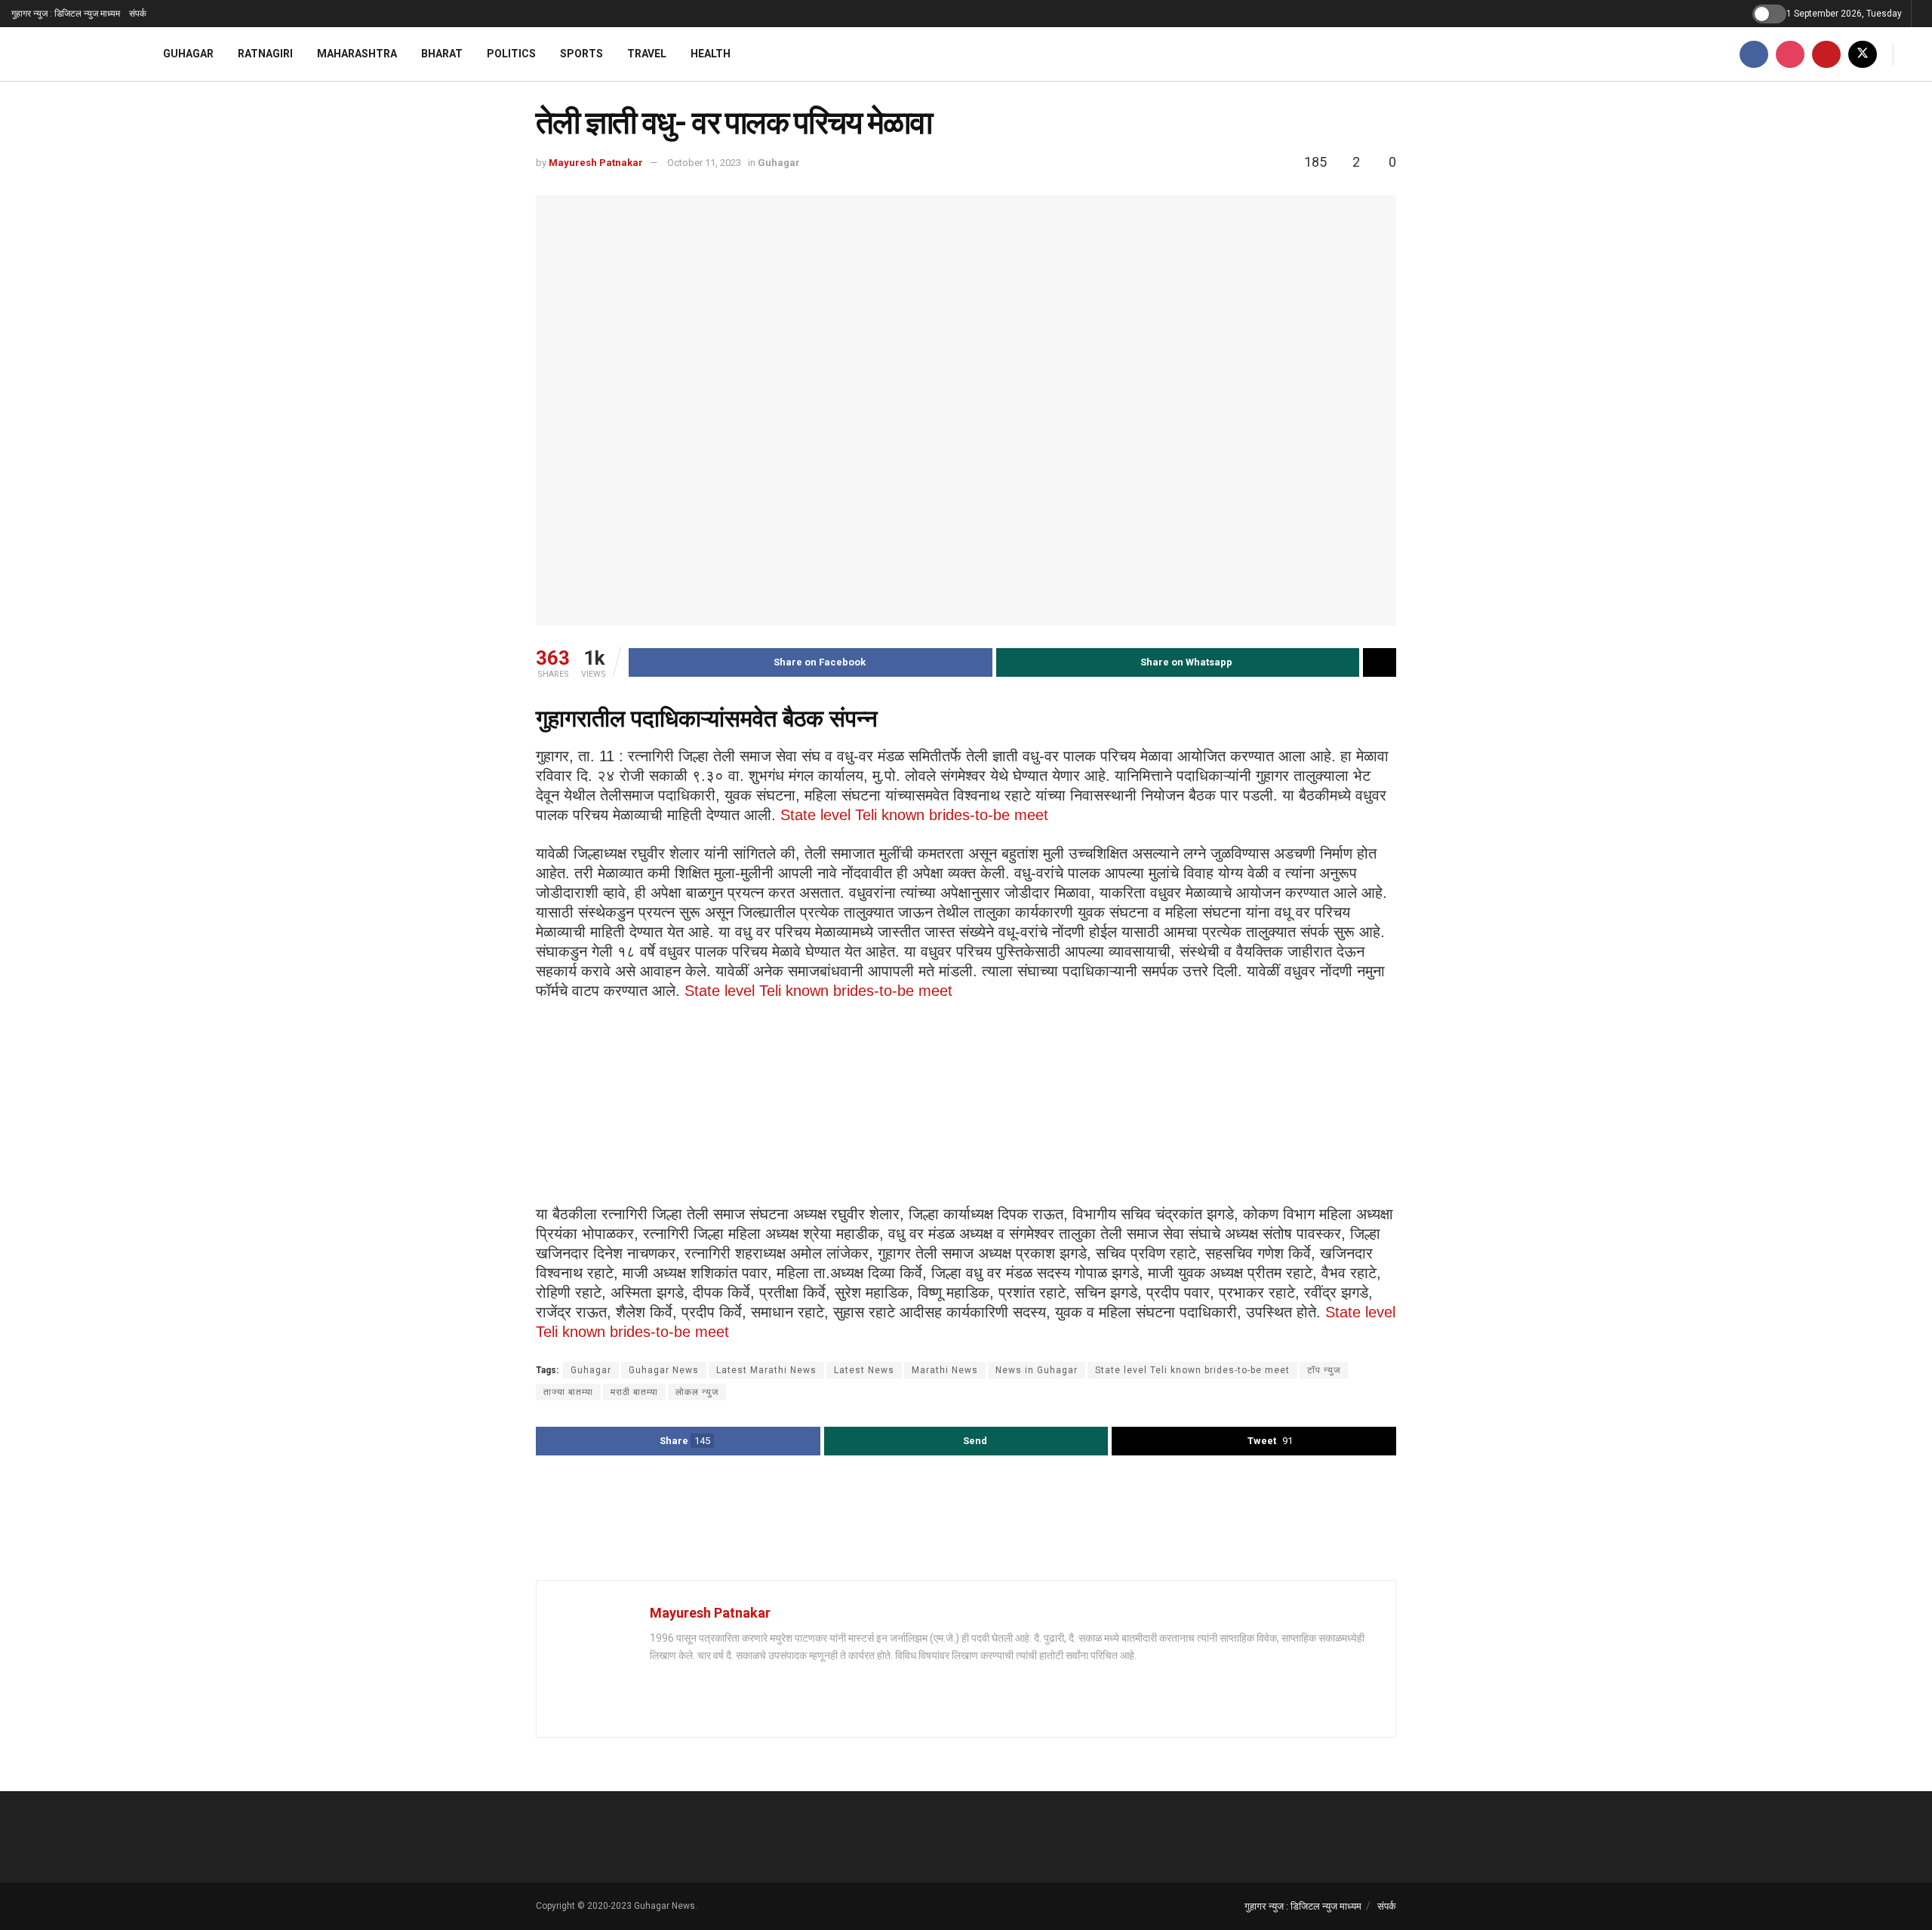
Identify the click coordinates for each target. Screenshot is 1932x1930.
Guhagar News (664, 1370)
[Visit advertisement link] (966, 1520)
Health (711, 54)
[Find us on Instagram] (1790, 54)
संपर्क (138, 14)
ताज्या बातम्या (568, 1392)
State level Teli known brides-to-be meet (914, 815)
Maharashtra (357, 54)
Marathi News (945, 1370)
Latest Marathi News (766, 1370)
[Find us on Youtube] (1826, 54)
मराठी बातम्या (634, 1392)
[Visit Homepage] (68, 54)
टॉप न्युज (1324, 1370)
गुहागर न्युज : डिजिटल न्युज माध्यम (66, 14)
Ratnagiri (265, 54)
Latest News (864, 1370)
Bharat (442, 54)
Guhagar (188, 54)
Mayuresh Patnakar (596, 163)
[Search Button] (1915, 54)
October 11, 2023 (704, 163)
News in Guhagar (1037, 1370)
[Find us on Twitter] (1863, 54)
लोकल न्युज (697, 1392)
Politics (511, 54)
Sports (581, 54)
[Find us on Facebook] (1754, 54)
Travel (647, 54)
